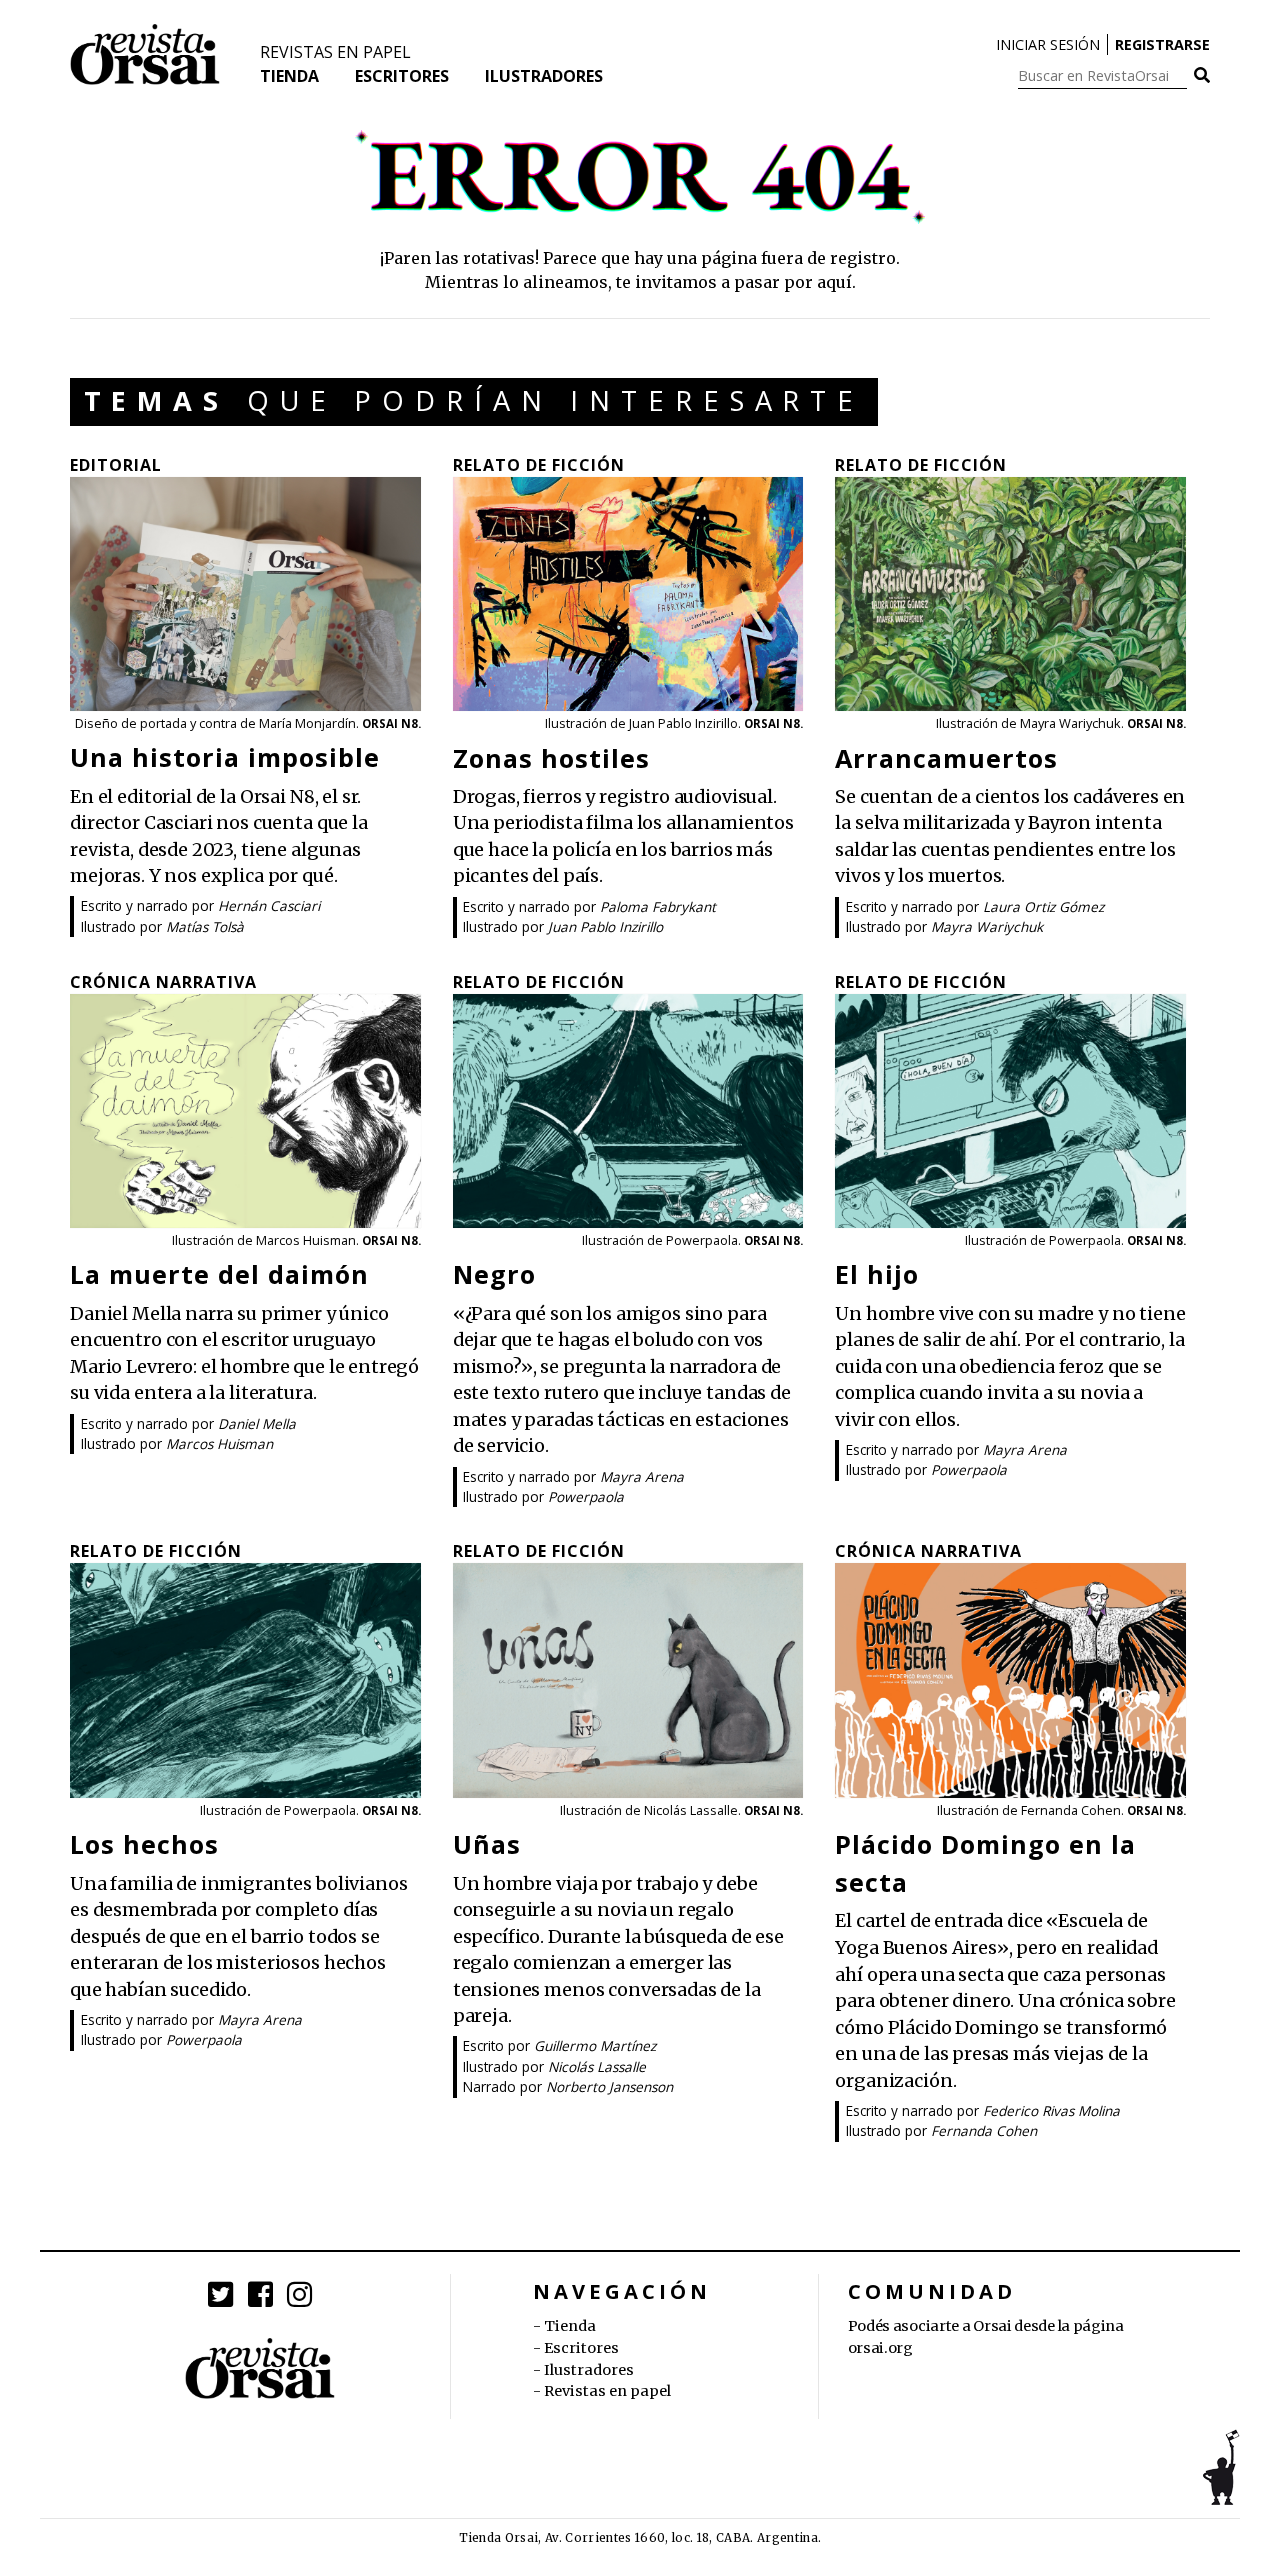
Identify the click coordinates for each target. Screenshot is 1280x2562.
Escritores (402, 76)
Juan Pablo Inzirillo (605, 926)
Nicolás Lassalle (597, 2066)
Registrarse (1162, 44)
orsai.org (880, 2348)
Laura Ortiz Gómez (1043, 906)
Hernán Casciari (269, 905)
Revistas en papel (335, 52)
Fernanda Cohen (984, 2130)
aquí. (836, 282)
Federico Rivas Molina (1051, 2110)
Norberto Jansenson (609, 2086)
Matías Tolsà (205, 926)
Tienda (289, 76)
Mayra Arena (642, 1476)
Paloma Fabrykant (658, 906)
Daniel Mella (257, 1423)
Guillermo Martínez (595, 2045)
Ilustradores (544, 76)
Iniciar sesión (1048, 44)
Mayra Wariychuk (987, 926)
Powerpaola (586, 1496)
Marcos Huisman (219, 1443)
